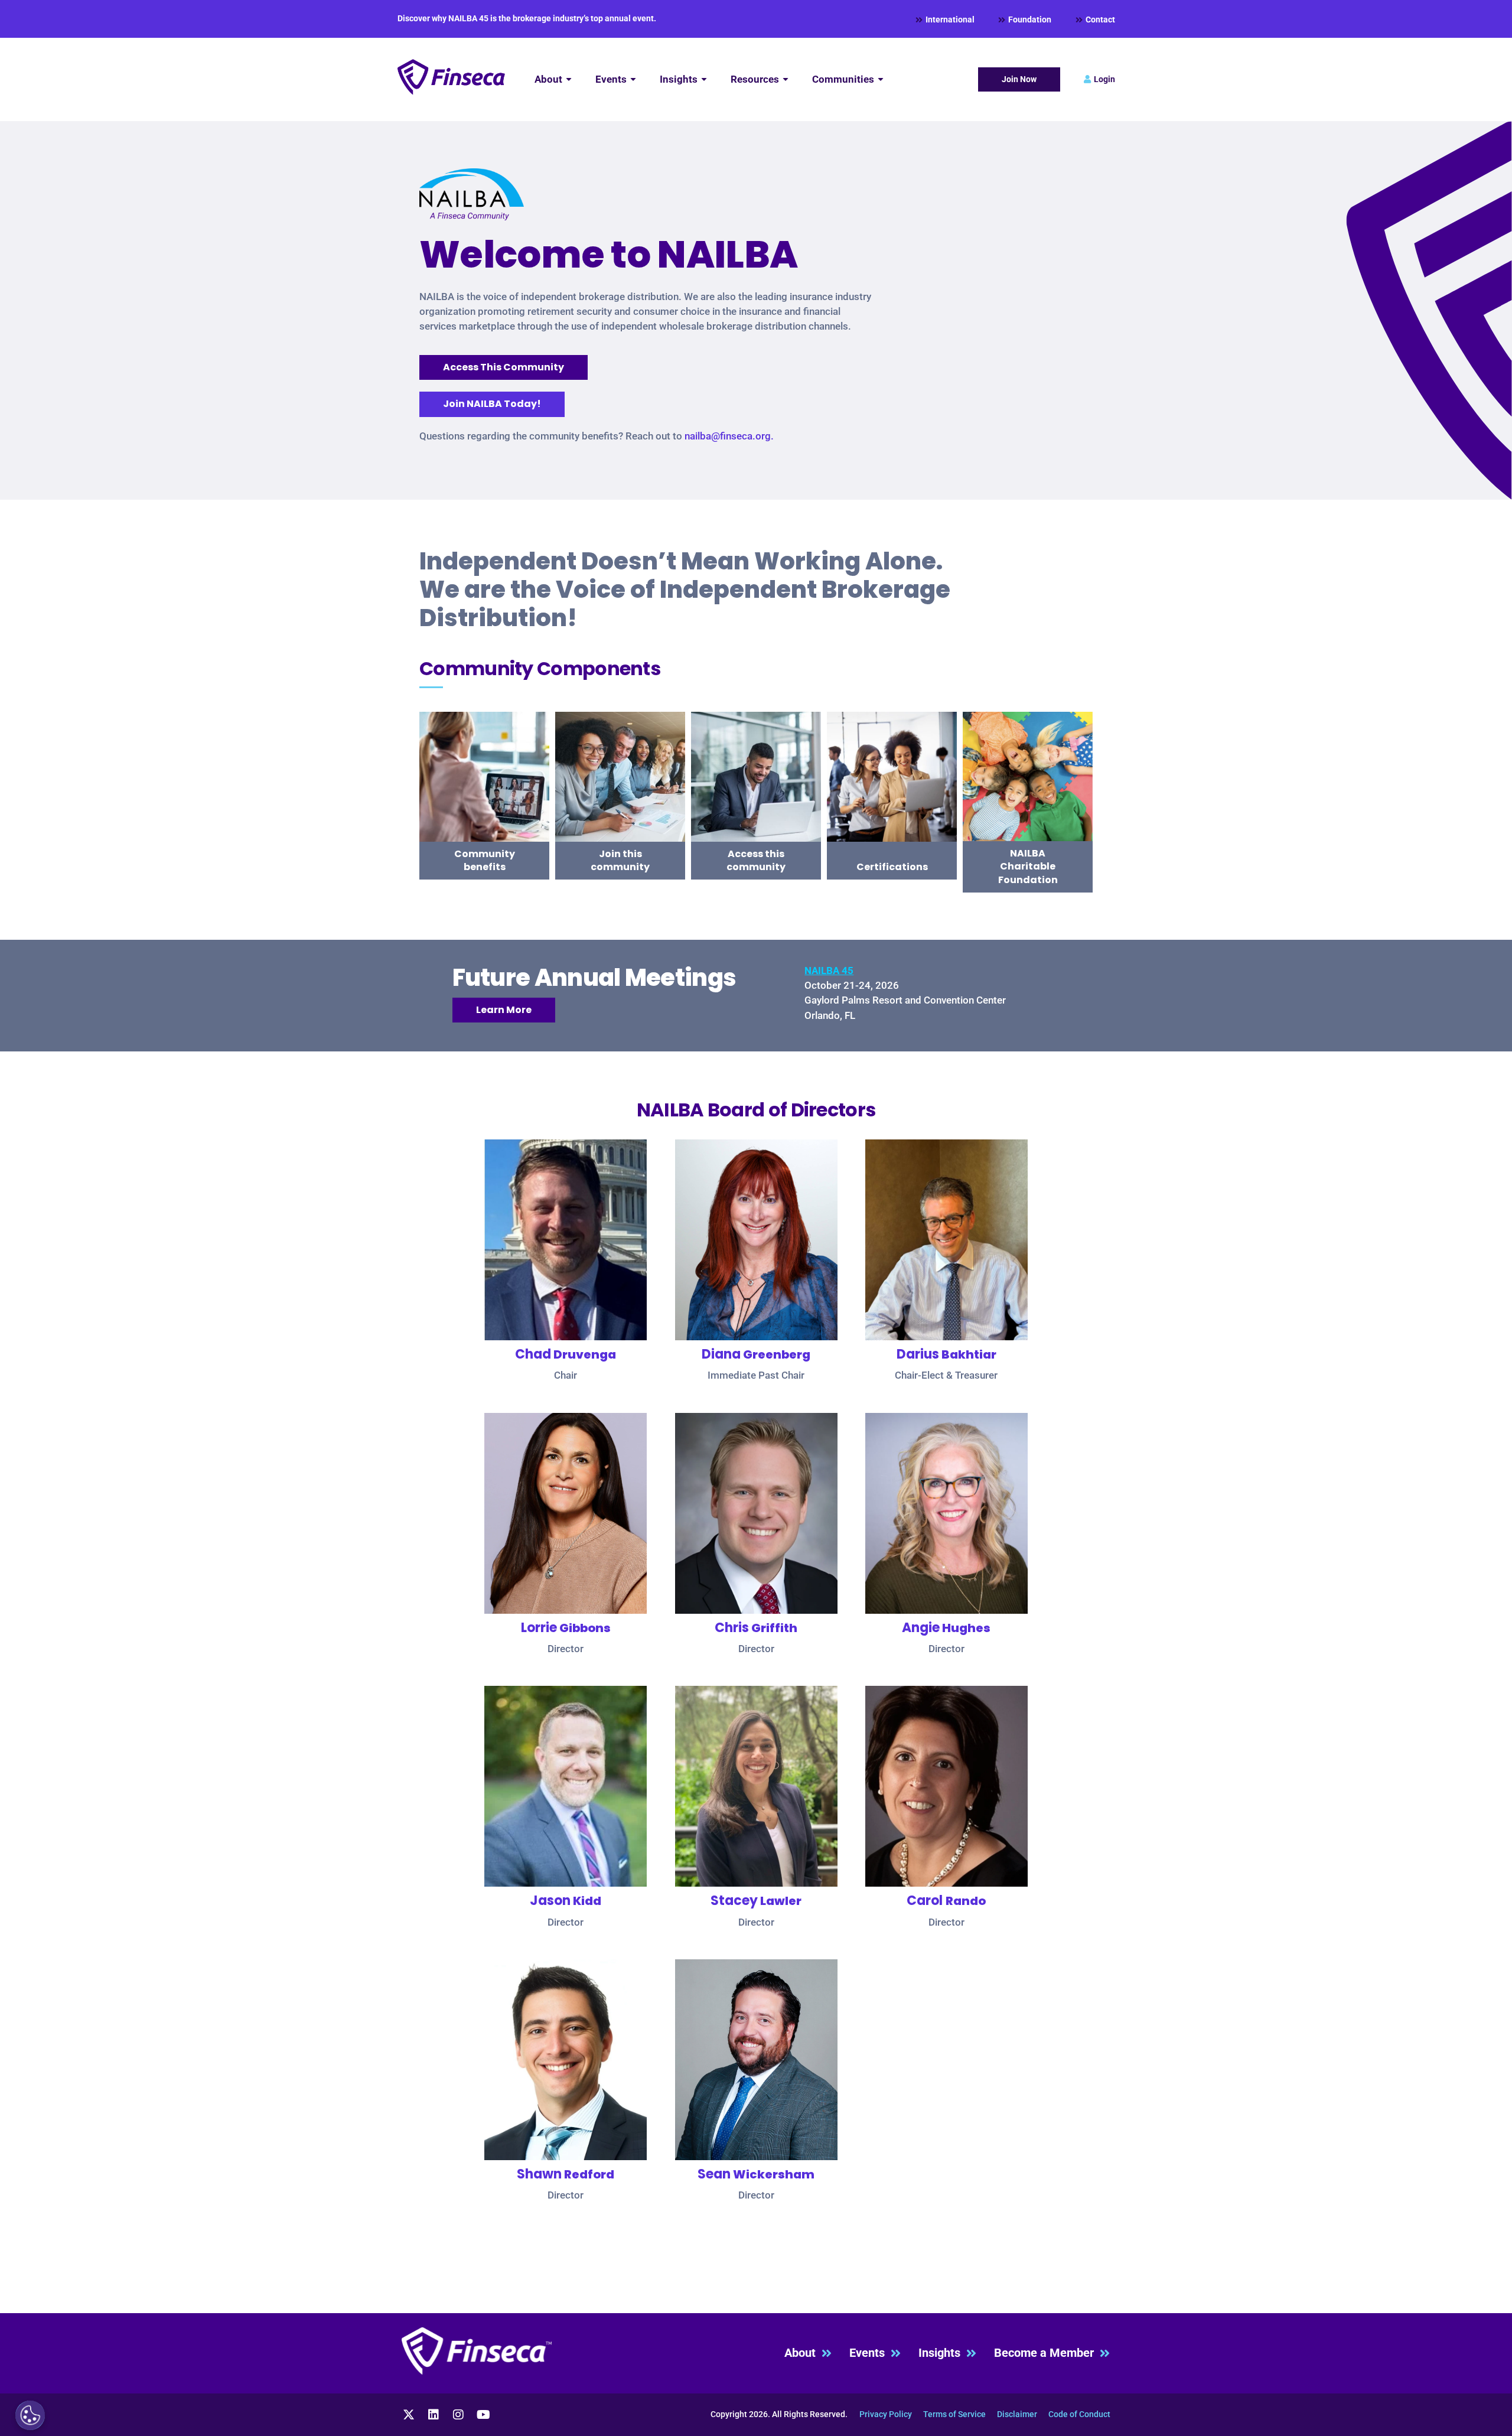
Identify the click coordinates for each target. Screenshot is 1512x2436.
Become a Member (1047, 2353)
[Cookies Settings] (30, 2415)
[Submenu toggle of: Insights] (704, 79)
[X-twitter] (409, 2415)
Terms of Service (954, 2414)
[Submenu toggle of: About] (569, 79)
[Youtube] (483, 2415)
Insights (942, 2353)
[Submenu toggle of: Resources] (786, 79)
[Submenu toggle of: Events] (633, 79)
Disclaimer (1017, 2414)
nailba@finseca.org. (729, 436)
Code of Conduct (1079, 2414)
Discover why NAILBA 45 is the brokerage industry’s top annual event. (527, 18)
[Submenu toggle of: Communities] (881, 79)
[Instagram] (458, 2415)
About (803, 2353)
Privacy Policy (886, 2414)
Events (870, 2353)
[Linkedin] (434, 2415)
